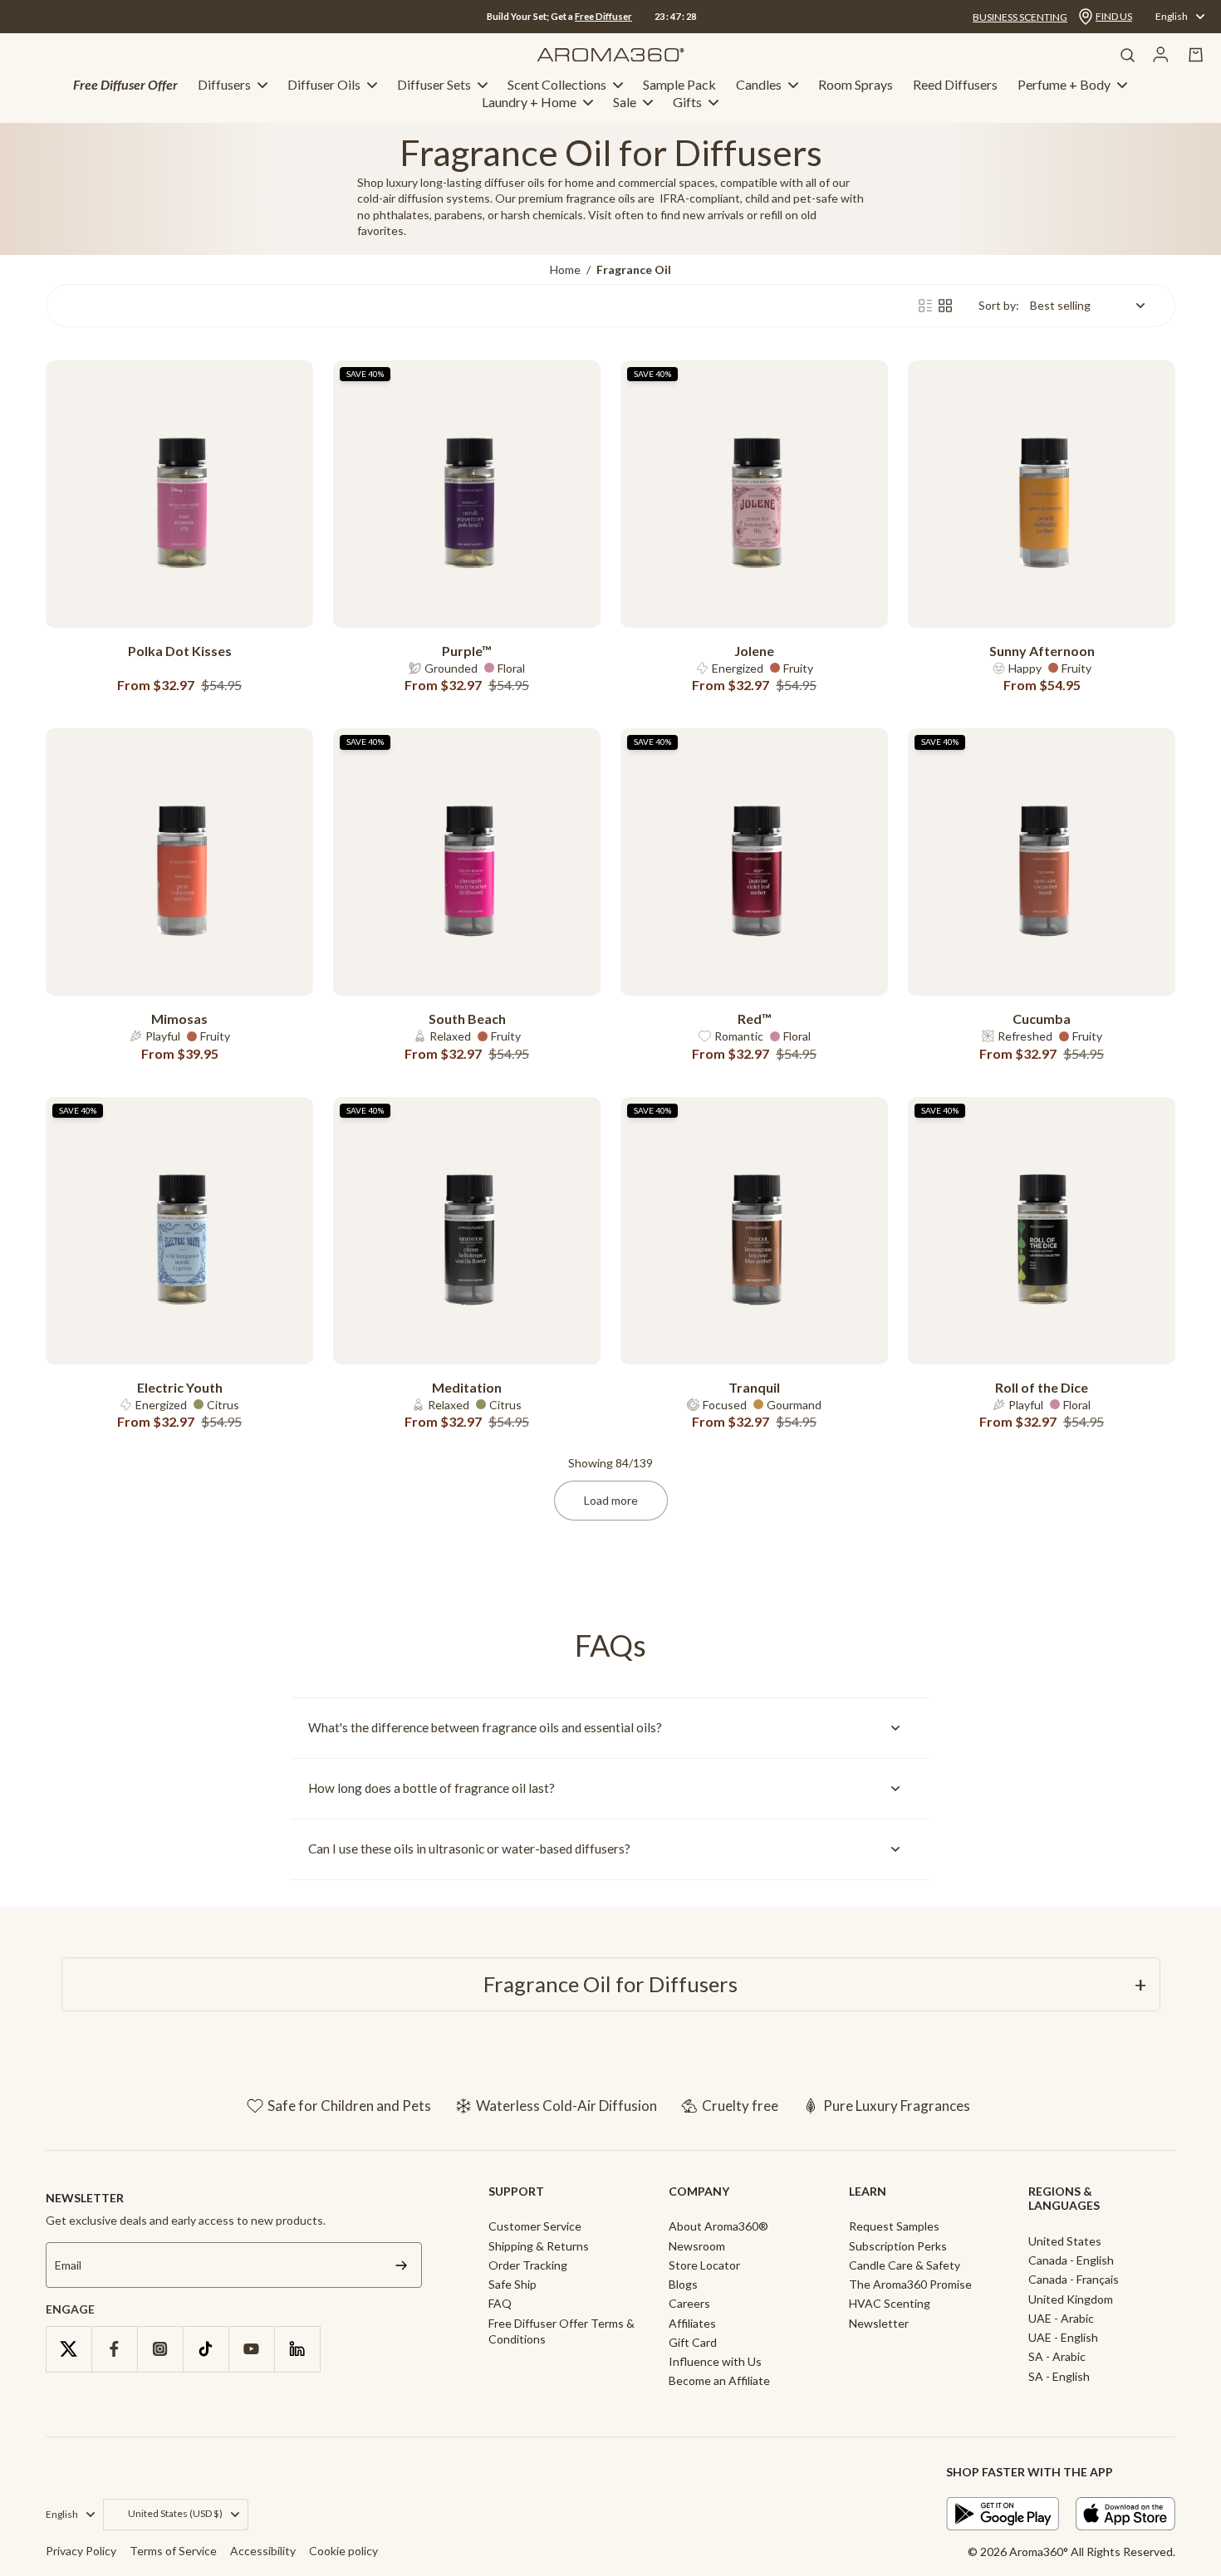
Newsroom (697, 2246)
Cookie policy (343, 2551)
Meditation (467, 1387)
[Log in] (1161, 55)
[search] (1127, 55)
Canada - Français (1074, 2279)
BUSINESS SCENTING (1020, 17)
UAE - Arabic (1061, 2318)
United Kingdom (1071, 2299)
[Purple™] (467, 494)
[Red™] (754, 862)
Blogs (683, 2284)
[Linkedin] (297, 2349)
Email (68, 2265)
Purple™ (467, 651)
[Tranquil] (754, 1231)
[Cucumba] (1042, 862)
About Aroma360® (718, 2226)
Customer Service (535, 2226)
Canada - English (1071, 2260)
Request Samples (894, 2226)
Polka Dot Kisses (180, 651)
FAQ (500, 2303)
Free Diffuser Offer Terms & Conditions (561, 2331)
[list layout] (925, 306)
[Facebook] (114, 2349)
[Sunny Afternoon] (1042, 494)
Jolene (754, 651)
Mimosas (179, 1019)
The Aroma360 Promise (910, 2284)
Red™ (755, 1019)
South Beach (467, 1019)
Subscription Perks (898, 2246)
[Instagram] (160, 2349)
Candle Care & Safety (905, 2265)
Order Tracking (528, 2265)
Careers (689, 2303)
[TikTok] (206, 2349)
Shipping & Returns (539, 2246)
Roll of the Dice (1042, 1387)
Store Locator (704, 2265)
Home (565, 269)
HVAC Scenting (890, 2303)
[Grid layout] (945, 306)
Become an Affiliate (719, 2380)
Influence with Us (715, 2361)
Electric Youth (180, 1387)
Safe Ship (512, 2284)
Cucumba (1042, 1019)
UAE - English (1063, 2337)
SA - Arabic (1057, 2356)
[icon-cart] (1196, 55)
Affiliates (692, 2323)
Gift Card (693, 2342)
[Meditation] (467, 1231)
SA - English (1059, 2376)
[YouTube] (251, 2349)
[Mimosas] (179, 862)
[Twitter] (69, 2349)
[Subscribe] (401, 2265)
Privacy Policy (81, 2551)
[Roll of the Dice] (1042, 1231)
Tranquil (754, 1387)
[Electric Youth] (179, 1231)
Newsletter (879, 2323)
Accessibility (263, 2551)
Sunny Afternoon (1042, 651)
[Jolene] (754, 494)
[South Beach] (467, 862)
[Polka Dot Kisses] (179, 494)
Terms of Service (173, 2551)
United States (1065, 2241)
